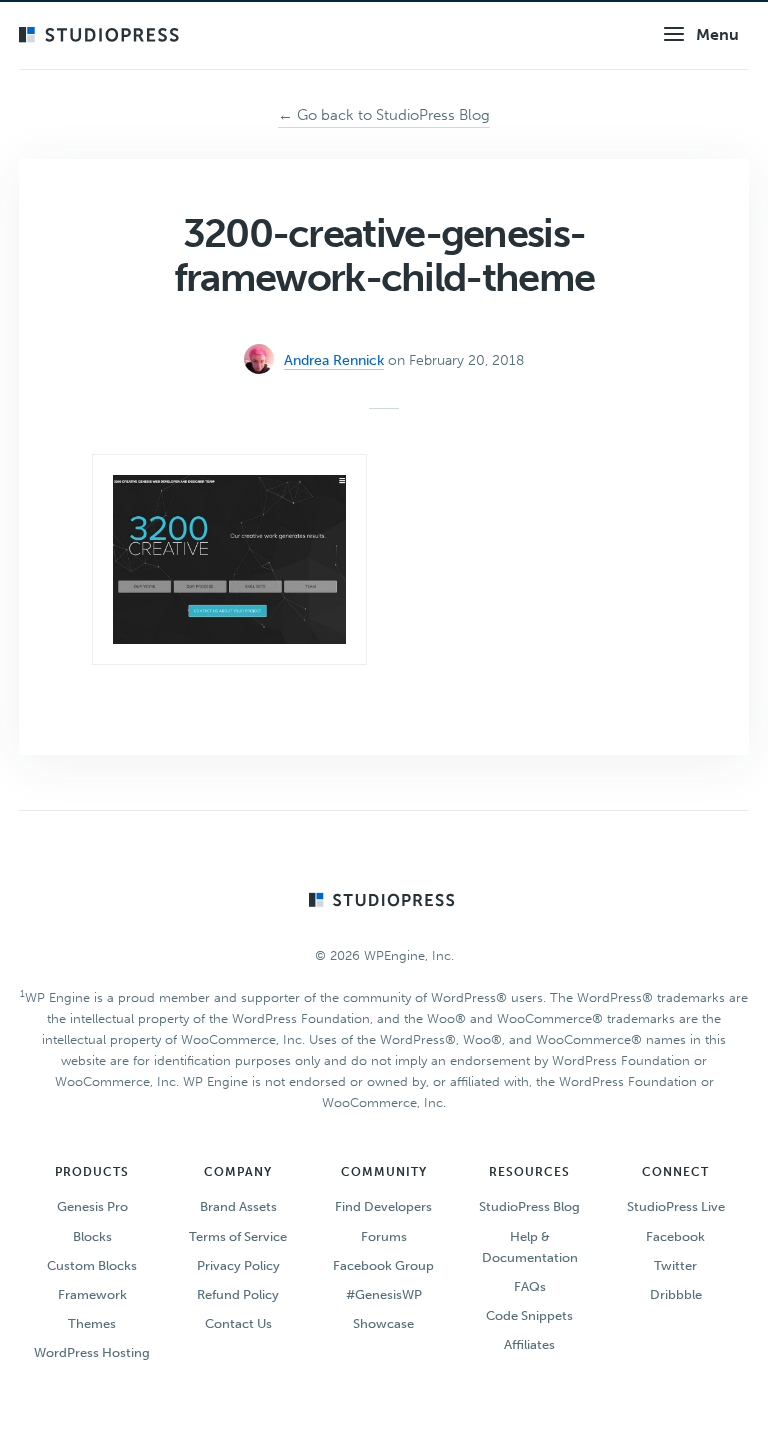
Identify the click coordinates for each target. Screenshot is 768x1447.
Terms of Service (238, 1236)
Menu (717, 34)
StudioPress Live (676, 1206)
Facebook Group (383, 1265)
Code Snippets (529, 1315)
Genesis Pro (92, 1206)
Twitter (675, 1265)
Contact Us (238, 1323)
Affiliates (529, 1344)
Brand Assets (238, 1206)
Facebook (675, 1236)
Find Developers (383, 1206)
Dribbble (676, 1294)
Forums (384, 1236)
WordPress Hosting (92, 1352)
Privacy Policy (238, 1265)
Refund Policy (238, 1294)
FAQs (530, 1286)
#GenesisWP (384, 1294)
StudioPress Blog (529, 1206)
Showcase (383, 1323)
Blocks (92, 1236)
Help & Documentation (530, 1247)
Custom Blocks (92, 1265)
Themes (92, 1323)
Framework (92, 1294)
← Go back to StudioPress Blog (384, 115)
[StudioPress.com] (101, 36)
